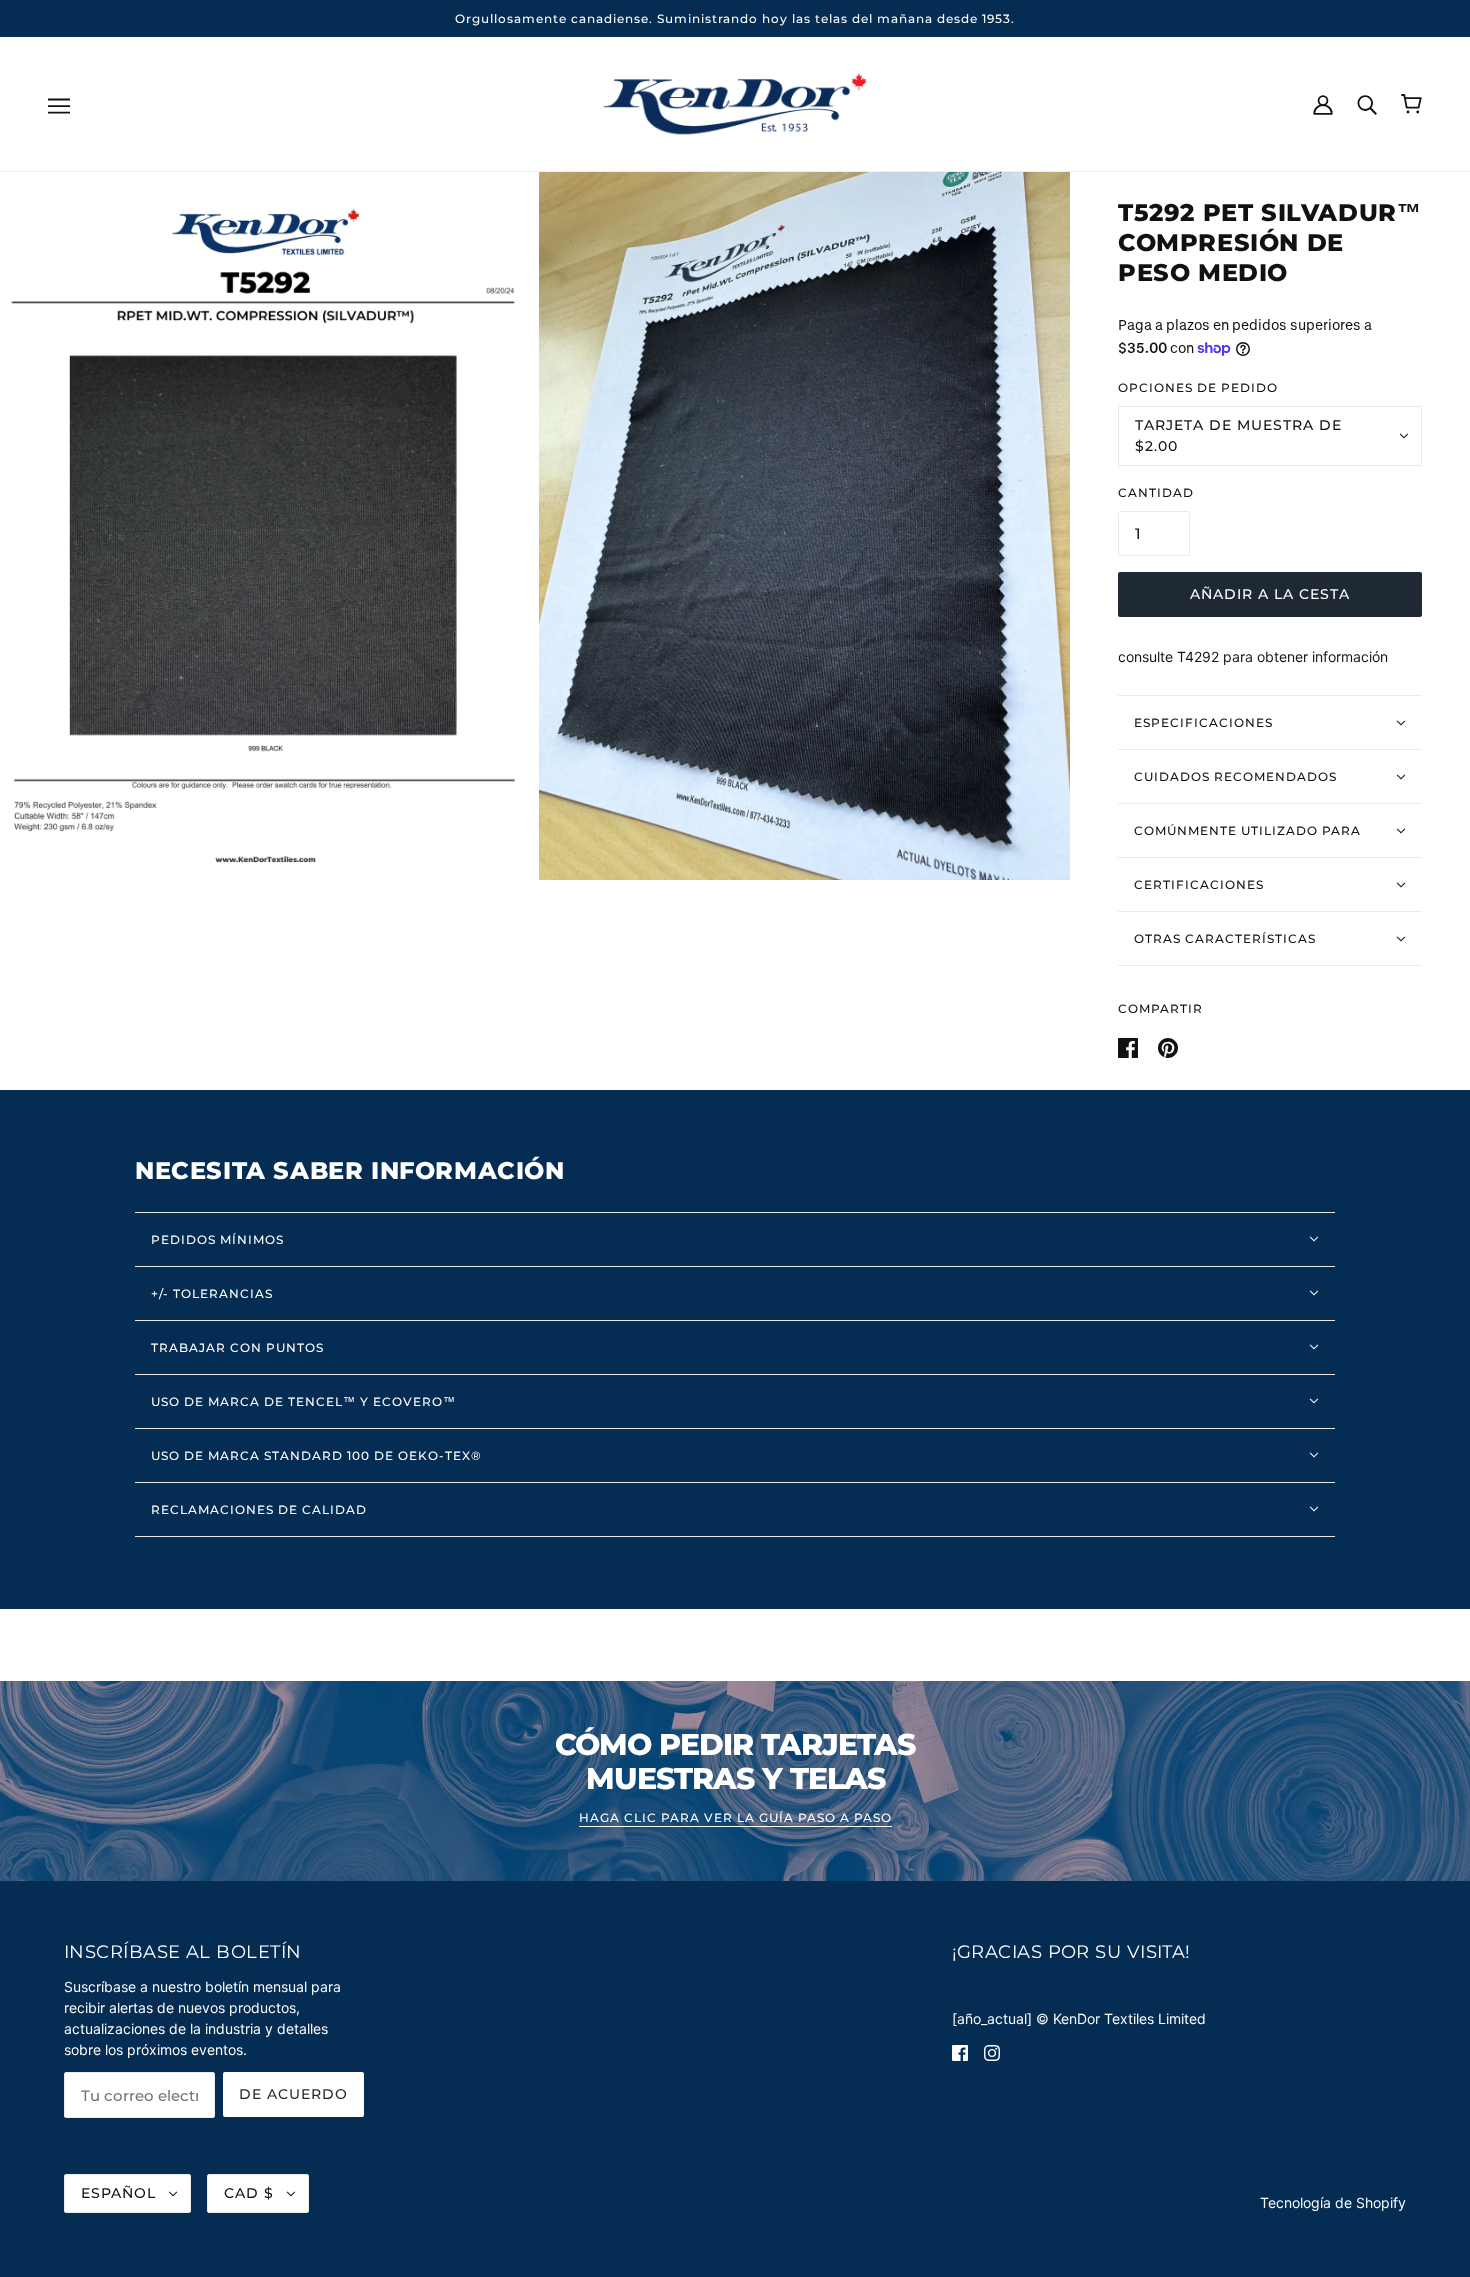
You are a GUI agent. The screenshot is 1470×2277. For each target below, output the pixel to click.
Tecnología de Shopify (1333, 2202)
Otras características (1225, 938)
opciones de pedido (1198, 387)
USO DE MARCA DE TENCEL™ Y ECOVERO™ (303, 1401)
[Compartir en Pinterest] (1168, 1045)
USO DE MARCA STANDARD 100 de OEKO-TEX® (316, 1455)
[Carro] (1411, 104)
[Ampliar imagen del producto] (265, 525)
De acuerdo (293, 2094)
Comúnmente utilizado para (1247, 830)
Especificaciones (1203, 722)
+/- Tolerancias (212, 1293)
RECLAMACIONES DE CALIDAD (259, 1509)
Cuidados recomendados (1235, 776)
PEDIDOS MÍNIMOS (217, 1239)
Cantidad (1156, 492)
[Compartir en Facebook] (1130, 1045)
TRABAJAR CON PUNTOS (237, 1347)
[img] (960, 2051)
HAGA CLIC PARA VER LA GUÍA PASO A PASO (735, 1818)
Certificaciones (1199, 884)
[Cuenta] (1323, 103)
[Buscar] (1367, 103)
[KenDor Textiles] (735, 102)
